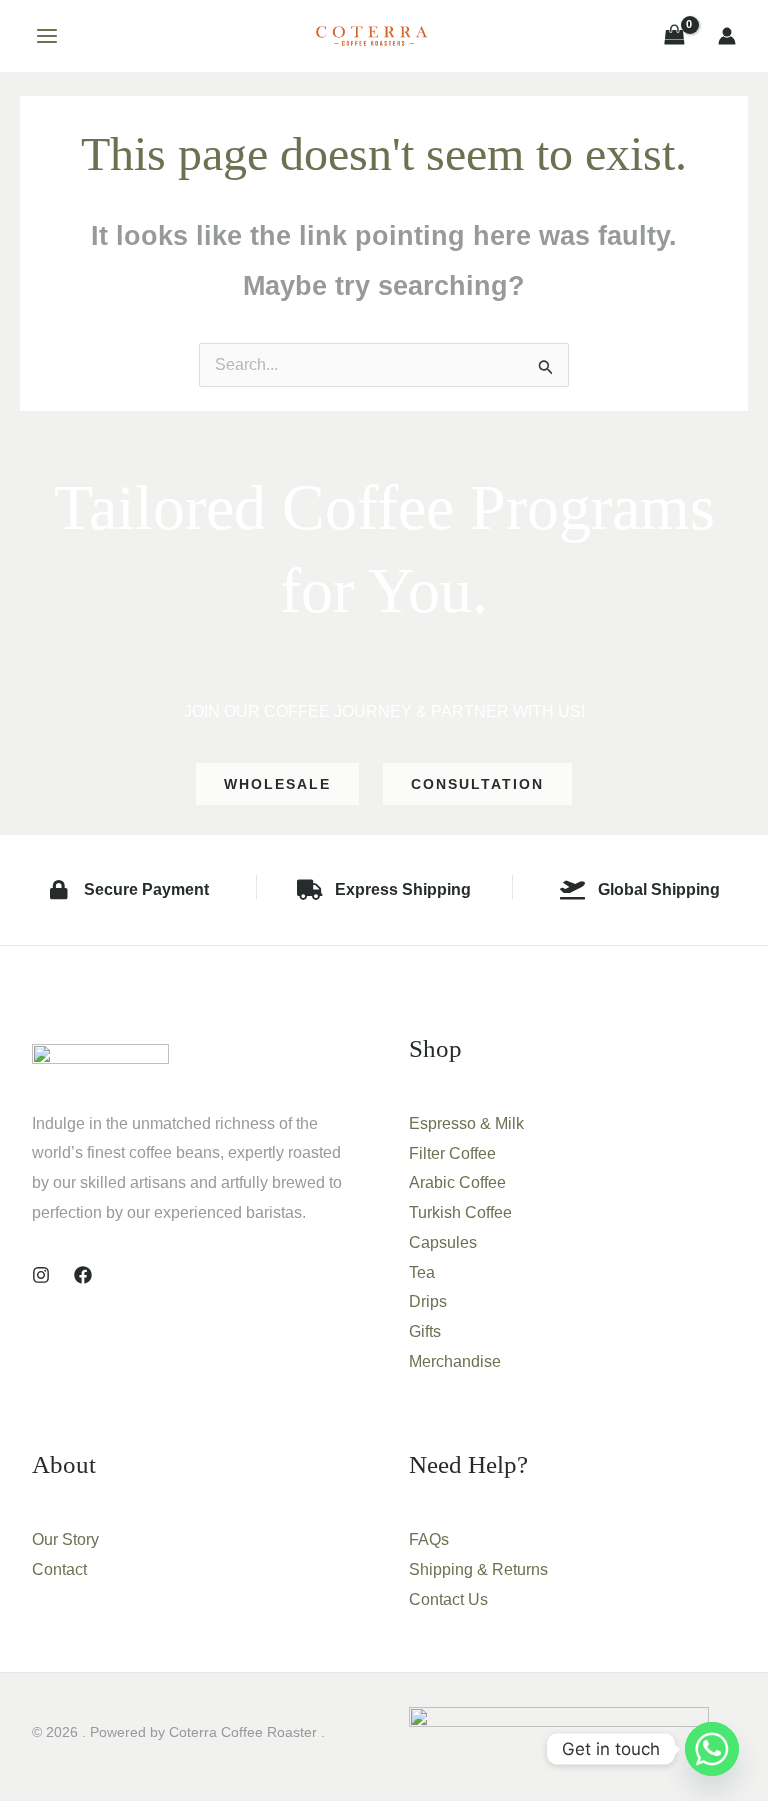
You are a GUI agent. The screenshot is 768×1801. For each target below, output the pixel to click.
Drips (428, 1301)
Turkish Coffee (460, 1212)
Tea (422, 1272)
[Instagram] (41, 1275)
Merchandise (455, 1361)
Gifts (425, 1331)
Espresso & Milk (466, 1123)
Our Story (65, 1539)
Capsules (443, 1242)
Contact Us (448, 1599)
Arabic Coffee (457, 1182)
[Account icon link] (727, 36)
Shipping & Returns (478, 1569)
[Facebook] (83, 1275)
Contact (59, 1569)
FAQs (429, 1539)
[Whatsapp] (712, 1749)
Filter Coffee (452, 1153)
